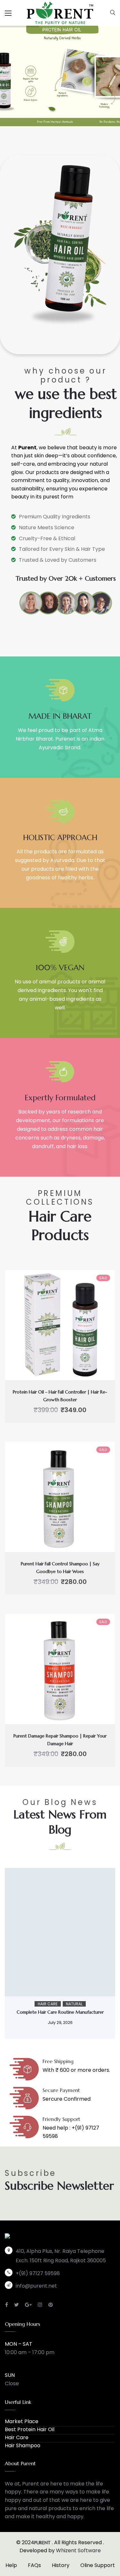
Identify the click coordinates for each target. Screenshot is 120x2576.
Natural (74, 2004)
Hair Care (48, 2004)
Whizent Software (78, 2550)
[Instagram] (40, 2305)
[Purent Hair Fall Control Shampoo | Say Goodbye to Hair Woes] (60, 1497)
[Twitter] (16, 2305)
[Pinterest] (51, 2305)
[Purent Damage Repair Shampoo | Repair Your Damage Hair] (60, 1669)
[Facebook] (7, 2305)
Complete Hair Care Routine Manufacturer (60, 2012)
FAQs (34, 2565)
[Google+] (28, 2305)
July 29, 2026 (60, 2022)
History (61, 2565)
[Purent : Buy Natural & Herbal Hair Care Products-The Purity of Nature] (60, 12)
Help (11, 2565)
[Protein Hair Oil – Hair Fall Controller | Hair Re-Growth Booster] (60, 1325)
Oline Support (98, 2565)
